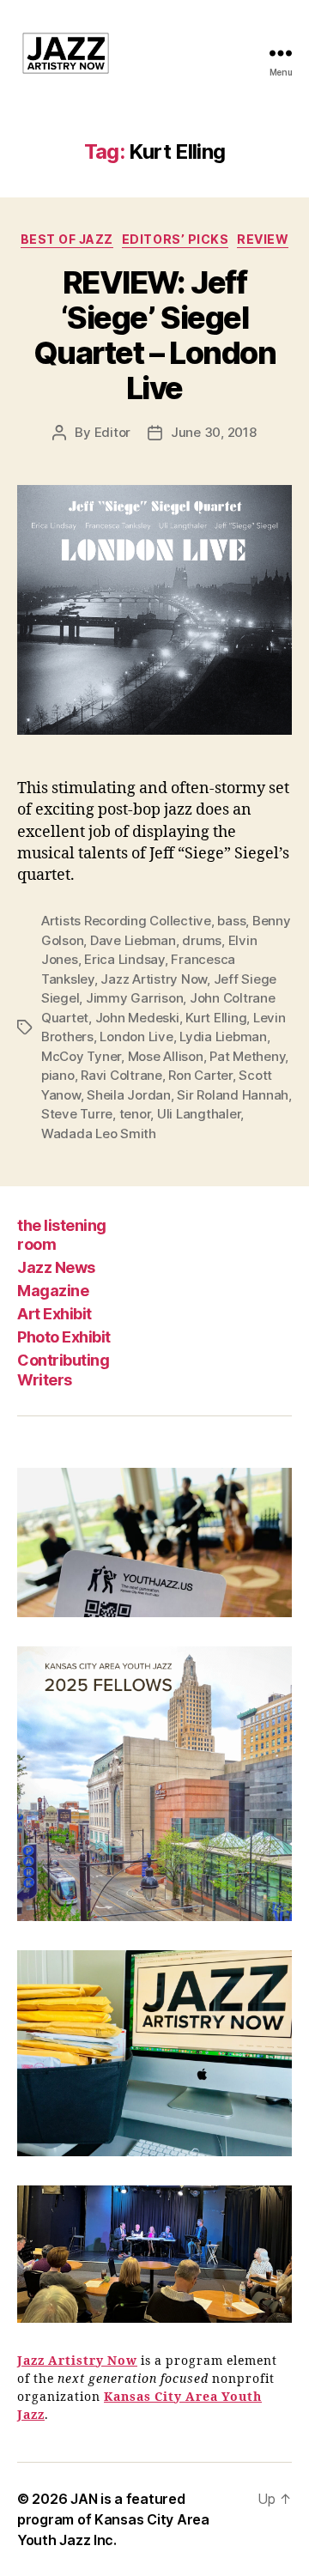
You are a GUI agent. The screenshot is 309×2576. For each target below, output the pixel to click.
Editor (112, 432)
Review (263, 239)
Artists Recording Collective (126, 921)
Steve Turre (77, 1114)
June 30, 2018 (214, 432)
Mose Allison (166, 1056)
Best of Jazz (67, 239)
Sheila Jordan (129, 1095)
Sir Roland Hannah (233, 1095)
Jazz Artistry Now (154, 979)
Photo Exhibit (64, 1337)
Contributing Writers (63, 1370)
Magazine (53, 1291)
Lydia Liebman (223, 1036)
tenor (135, 1114)
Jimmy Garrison (134, 998)
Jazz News (56, 1267)
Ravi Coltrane (121, 1075)
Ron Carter (200, 1075)
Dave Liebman (133, 940)
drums (202, 940)
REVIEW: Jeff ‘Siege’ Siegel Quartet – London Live (154, 335)
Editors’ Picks (175, 239)
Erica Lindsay (124, 959)
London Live (136, 1036)
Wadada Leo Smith (99, 1133)
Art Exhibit (55, 1314)
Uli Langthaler (199, 1114)
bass (231, 921)
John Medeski (137, 1018)
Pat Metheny (247, 1056)
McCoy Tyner (81, 1056)
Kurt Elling (216, 1018)
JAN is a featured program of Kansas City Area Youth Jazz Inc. (113, 2519)
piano (58, 1075)
